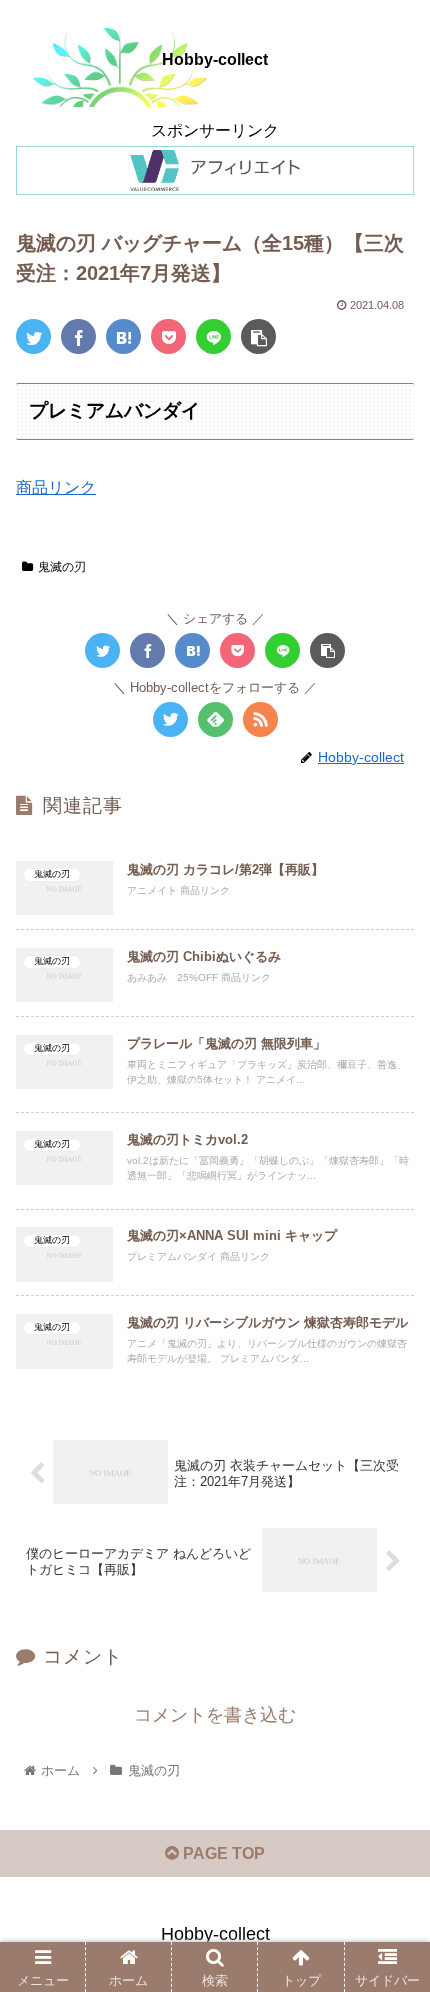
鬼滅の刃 (62, 567)
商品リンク (56, 487)
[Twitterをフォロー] (170, 719)
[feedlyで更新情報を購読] (215, 719)
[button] (388, 1727)
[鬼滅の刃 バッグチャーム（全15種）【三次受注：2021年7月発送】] (123, 336)
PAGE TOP (222, 1853)
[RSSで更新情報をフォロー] (260, 719)
